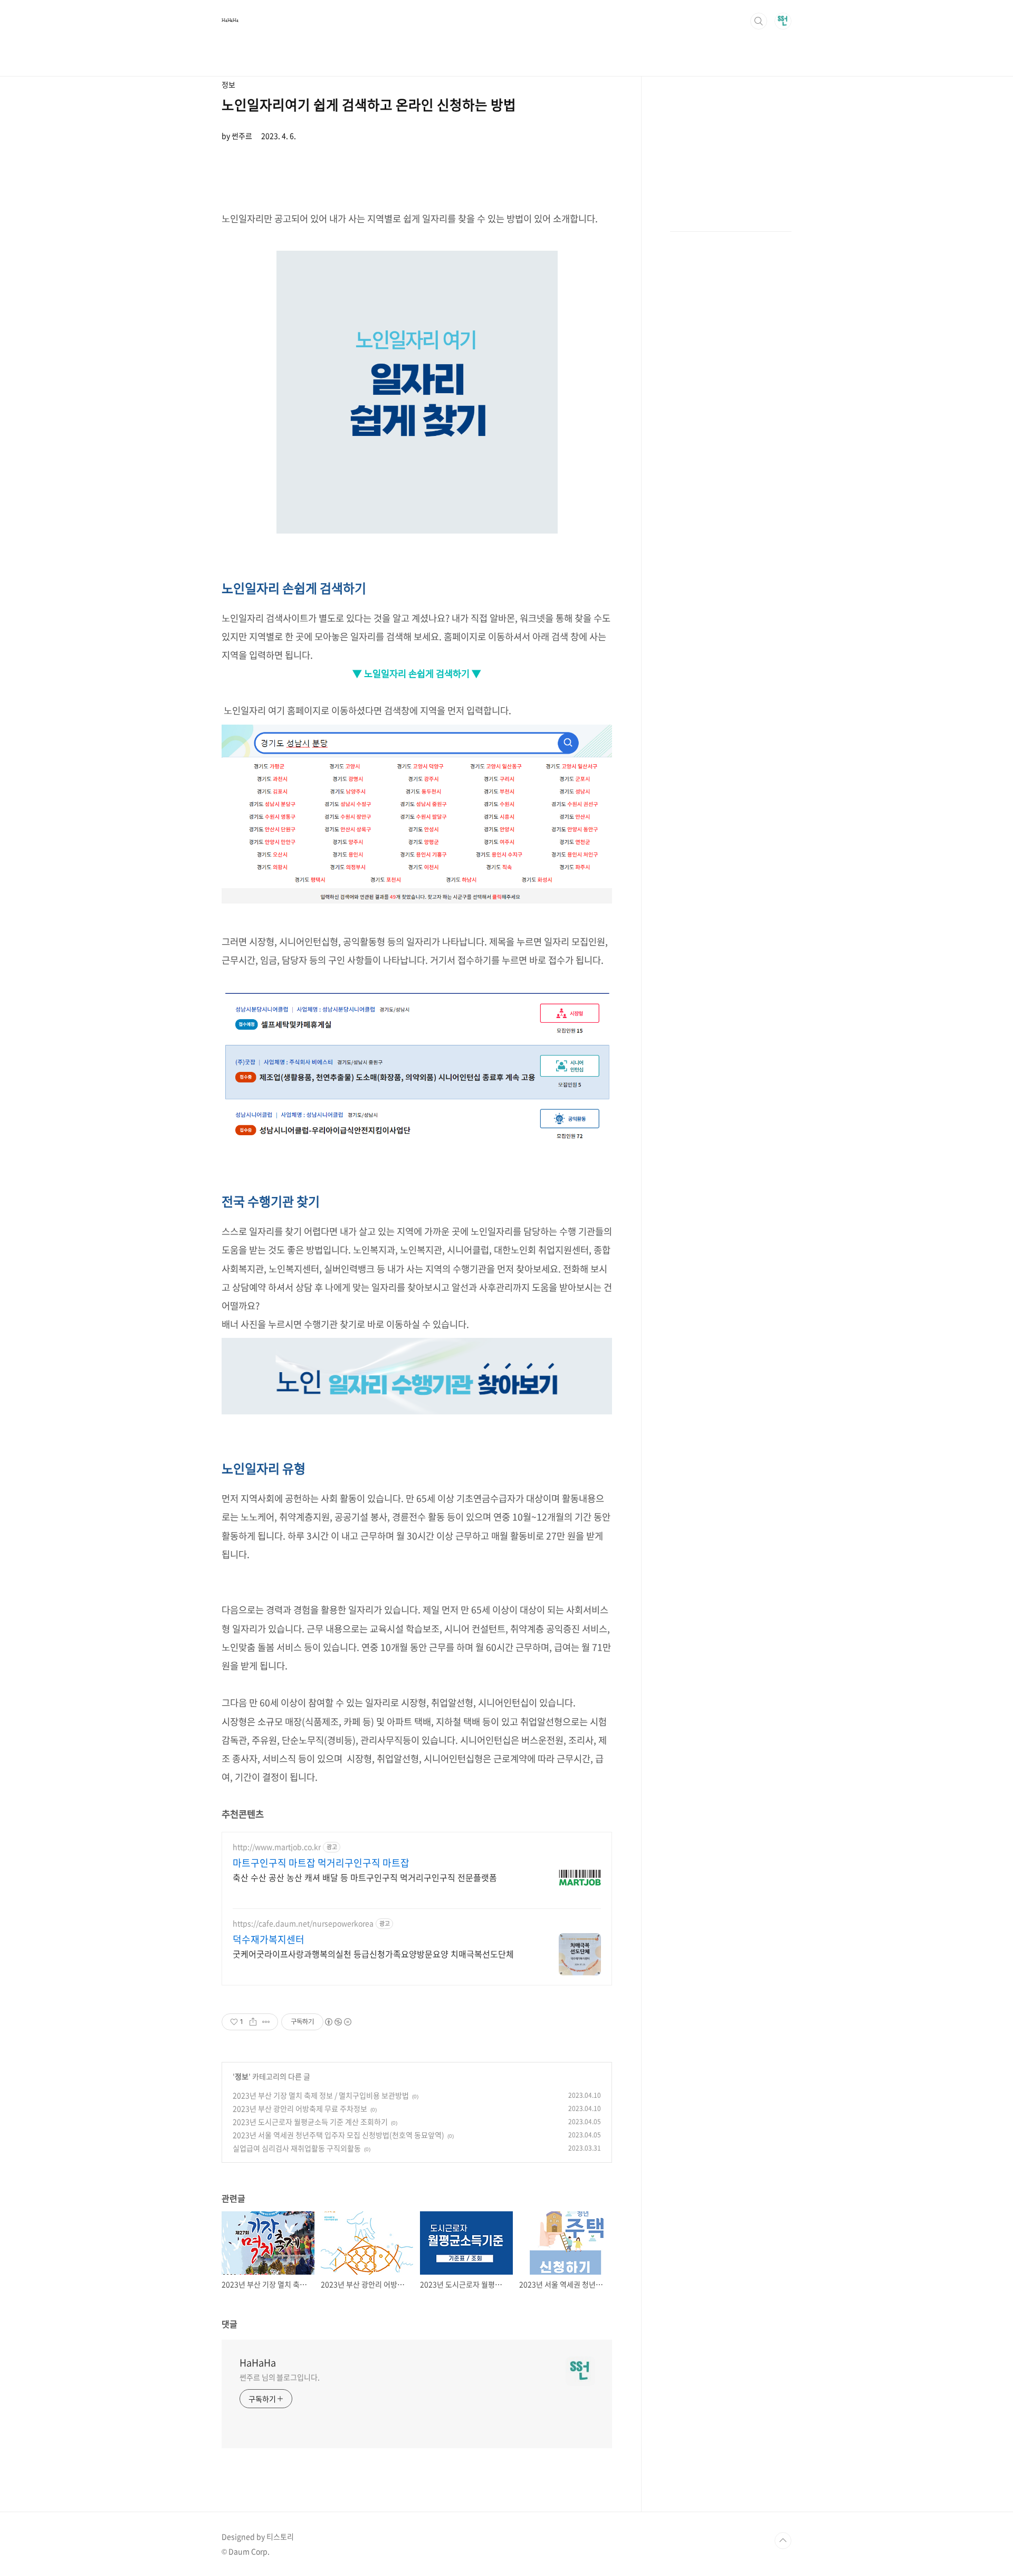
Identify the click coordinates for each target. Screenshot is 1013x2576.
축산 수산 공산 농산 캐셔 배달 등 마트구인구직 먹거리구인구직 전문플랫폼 (365, 1877)
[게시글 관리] (266, 2022)
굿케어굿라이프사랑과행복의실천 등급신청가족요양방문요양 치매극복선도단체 (373, 1954)
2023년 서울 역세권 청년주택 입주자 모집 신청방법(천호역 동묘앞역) (338, 2135)
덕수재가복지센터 (269, 1940)
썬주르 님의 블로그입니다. (280, 2377)
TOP (783, 2541)
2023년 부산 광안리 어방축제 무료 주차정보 (300, 2108)
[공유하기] (253, 2022)
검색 (759, 21)
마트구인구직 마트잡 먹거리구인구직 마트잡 (321, 1863)
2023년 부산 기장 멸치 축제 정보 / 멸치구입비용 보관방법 (321, 2095)
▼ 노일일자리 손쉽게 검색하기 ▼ (417, 673)
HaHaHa (230, 20)
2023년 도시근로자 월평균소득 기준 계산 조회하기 (310, 2122)
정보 (242, 2076)
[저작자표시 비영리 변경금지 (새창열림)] (338, 2022)
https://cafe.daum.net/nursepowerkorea (303, 1923)
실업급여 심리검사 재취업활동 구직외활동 (297, 2148)
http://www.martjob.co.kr (277, 1847)
